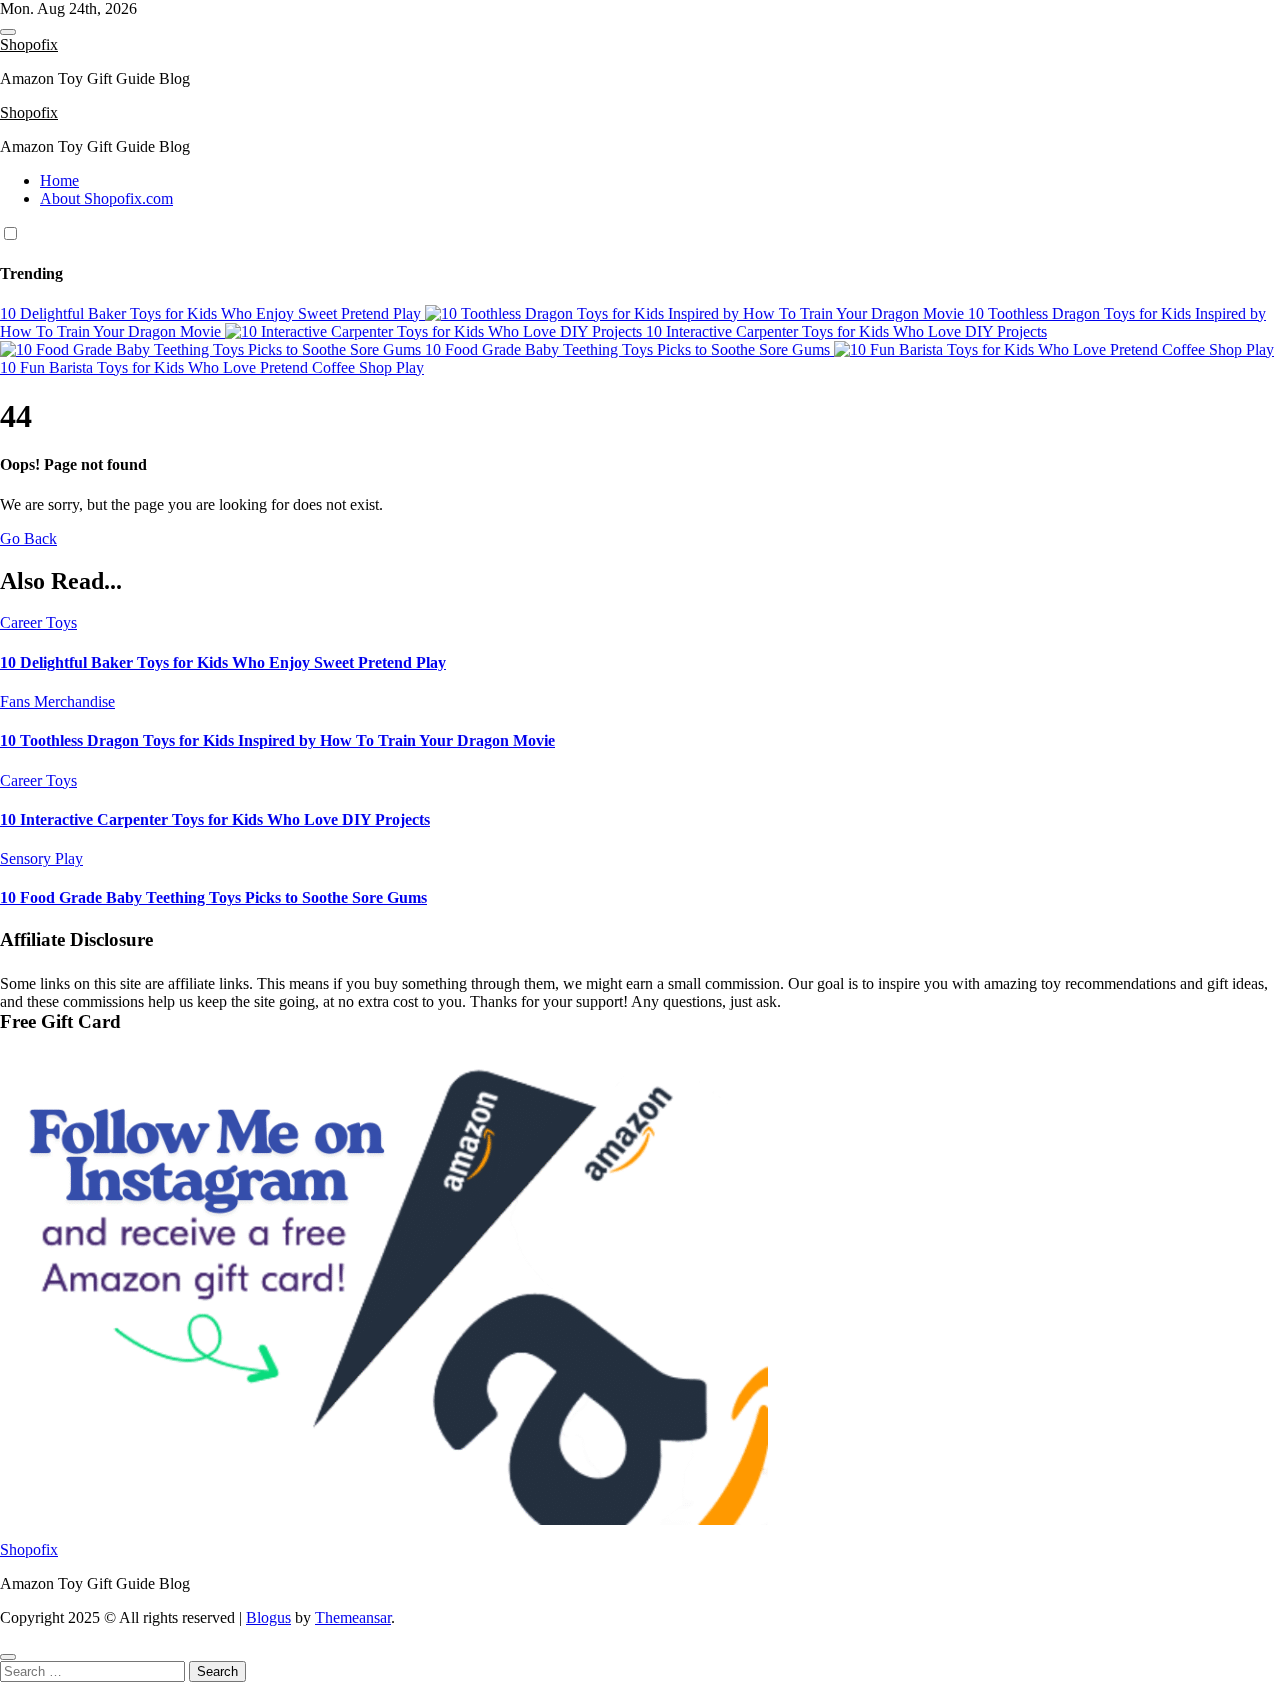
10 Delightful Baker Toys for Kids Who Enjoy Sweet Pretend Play (223, 662)
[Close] (8, 1657)
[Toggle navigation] (8, 32)
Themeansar (353, 1617)
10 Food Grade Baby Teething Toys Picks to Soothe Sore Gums (213, 897)
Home (59, 180)
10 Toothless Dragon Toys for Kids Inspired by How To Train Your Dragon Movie (277, 740)
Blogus (268, 1617)
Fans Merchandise (57, 701)
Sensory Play (41, 858)
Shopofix (29, 44)
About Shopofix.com (106, 198)
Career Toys (38, 622)
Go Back (28, 538)
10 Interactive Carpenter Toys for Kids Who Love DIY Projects (215, 819)
